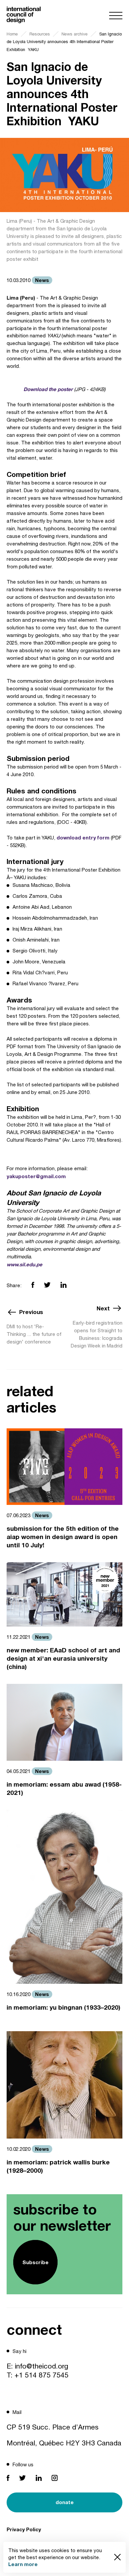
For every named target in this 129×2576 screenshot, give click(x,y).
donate (65, 2502)
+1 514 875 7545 (42, 2375)
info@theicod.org (42, 2366)
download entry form (83, 837)
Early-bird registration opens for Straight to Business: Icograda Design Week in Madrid (97, 1334)
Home (12, 34)
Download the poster (48, 389)
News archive (75, 34)
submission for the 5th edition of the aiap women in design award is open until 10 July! (63, 1537)
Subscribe (36, 2262)
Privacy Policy (24, 2529)
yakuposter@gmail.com (36, 1176)
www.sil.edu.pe (24, 1264)
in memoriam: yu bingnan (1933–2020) (64, 2007)
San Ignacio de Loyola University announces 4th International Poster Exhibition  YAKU (64, 42)
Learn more (23, 2564)
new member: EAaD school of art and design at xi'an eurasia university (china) (63, 1658)
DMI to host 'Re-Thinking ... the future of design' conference (34, 1334)
